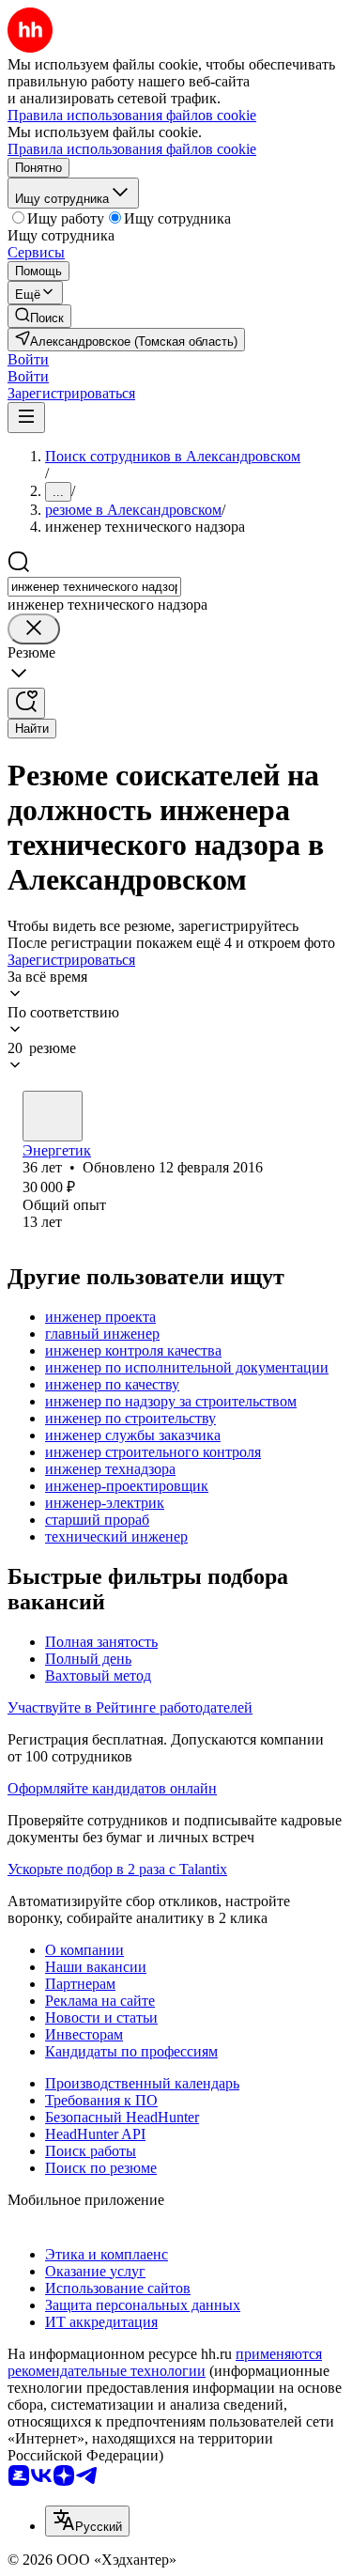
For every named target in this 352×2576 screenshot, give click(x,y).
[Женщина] (53, 1116)
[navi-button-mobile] (26, 418)
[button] (28, 359)
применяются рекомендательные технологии (165, 2362)
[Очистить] (34, 629)
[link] (39, 316)
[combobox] (94, 587)
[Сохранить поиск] (26, 703)
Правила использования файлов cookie (132, 149)
